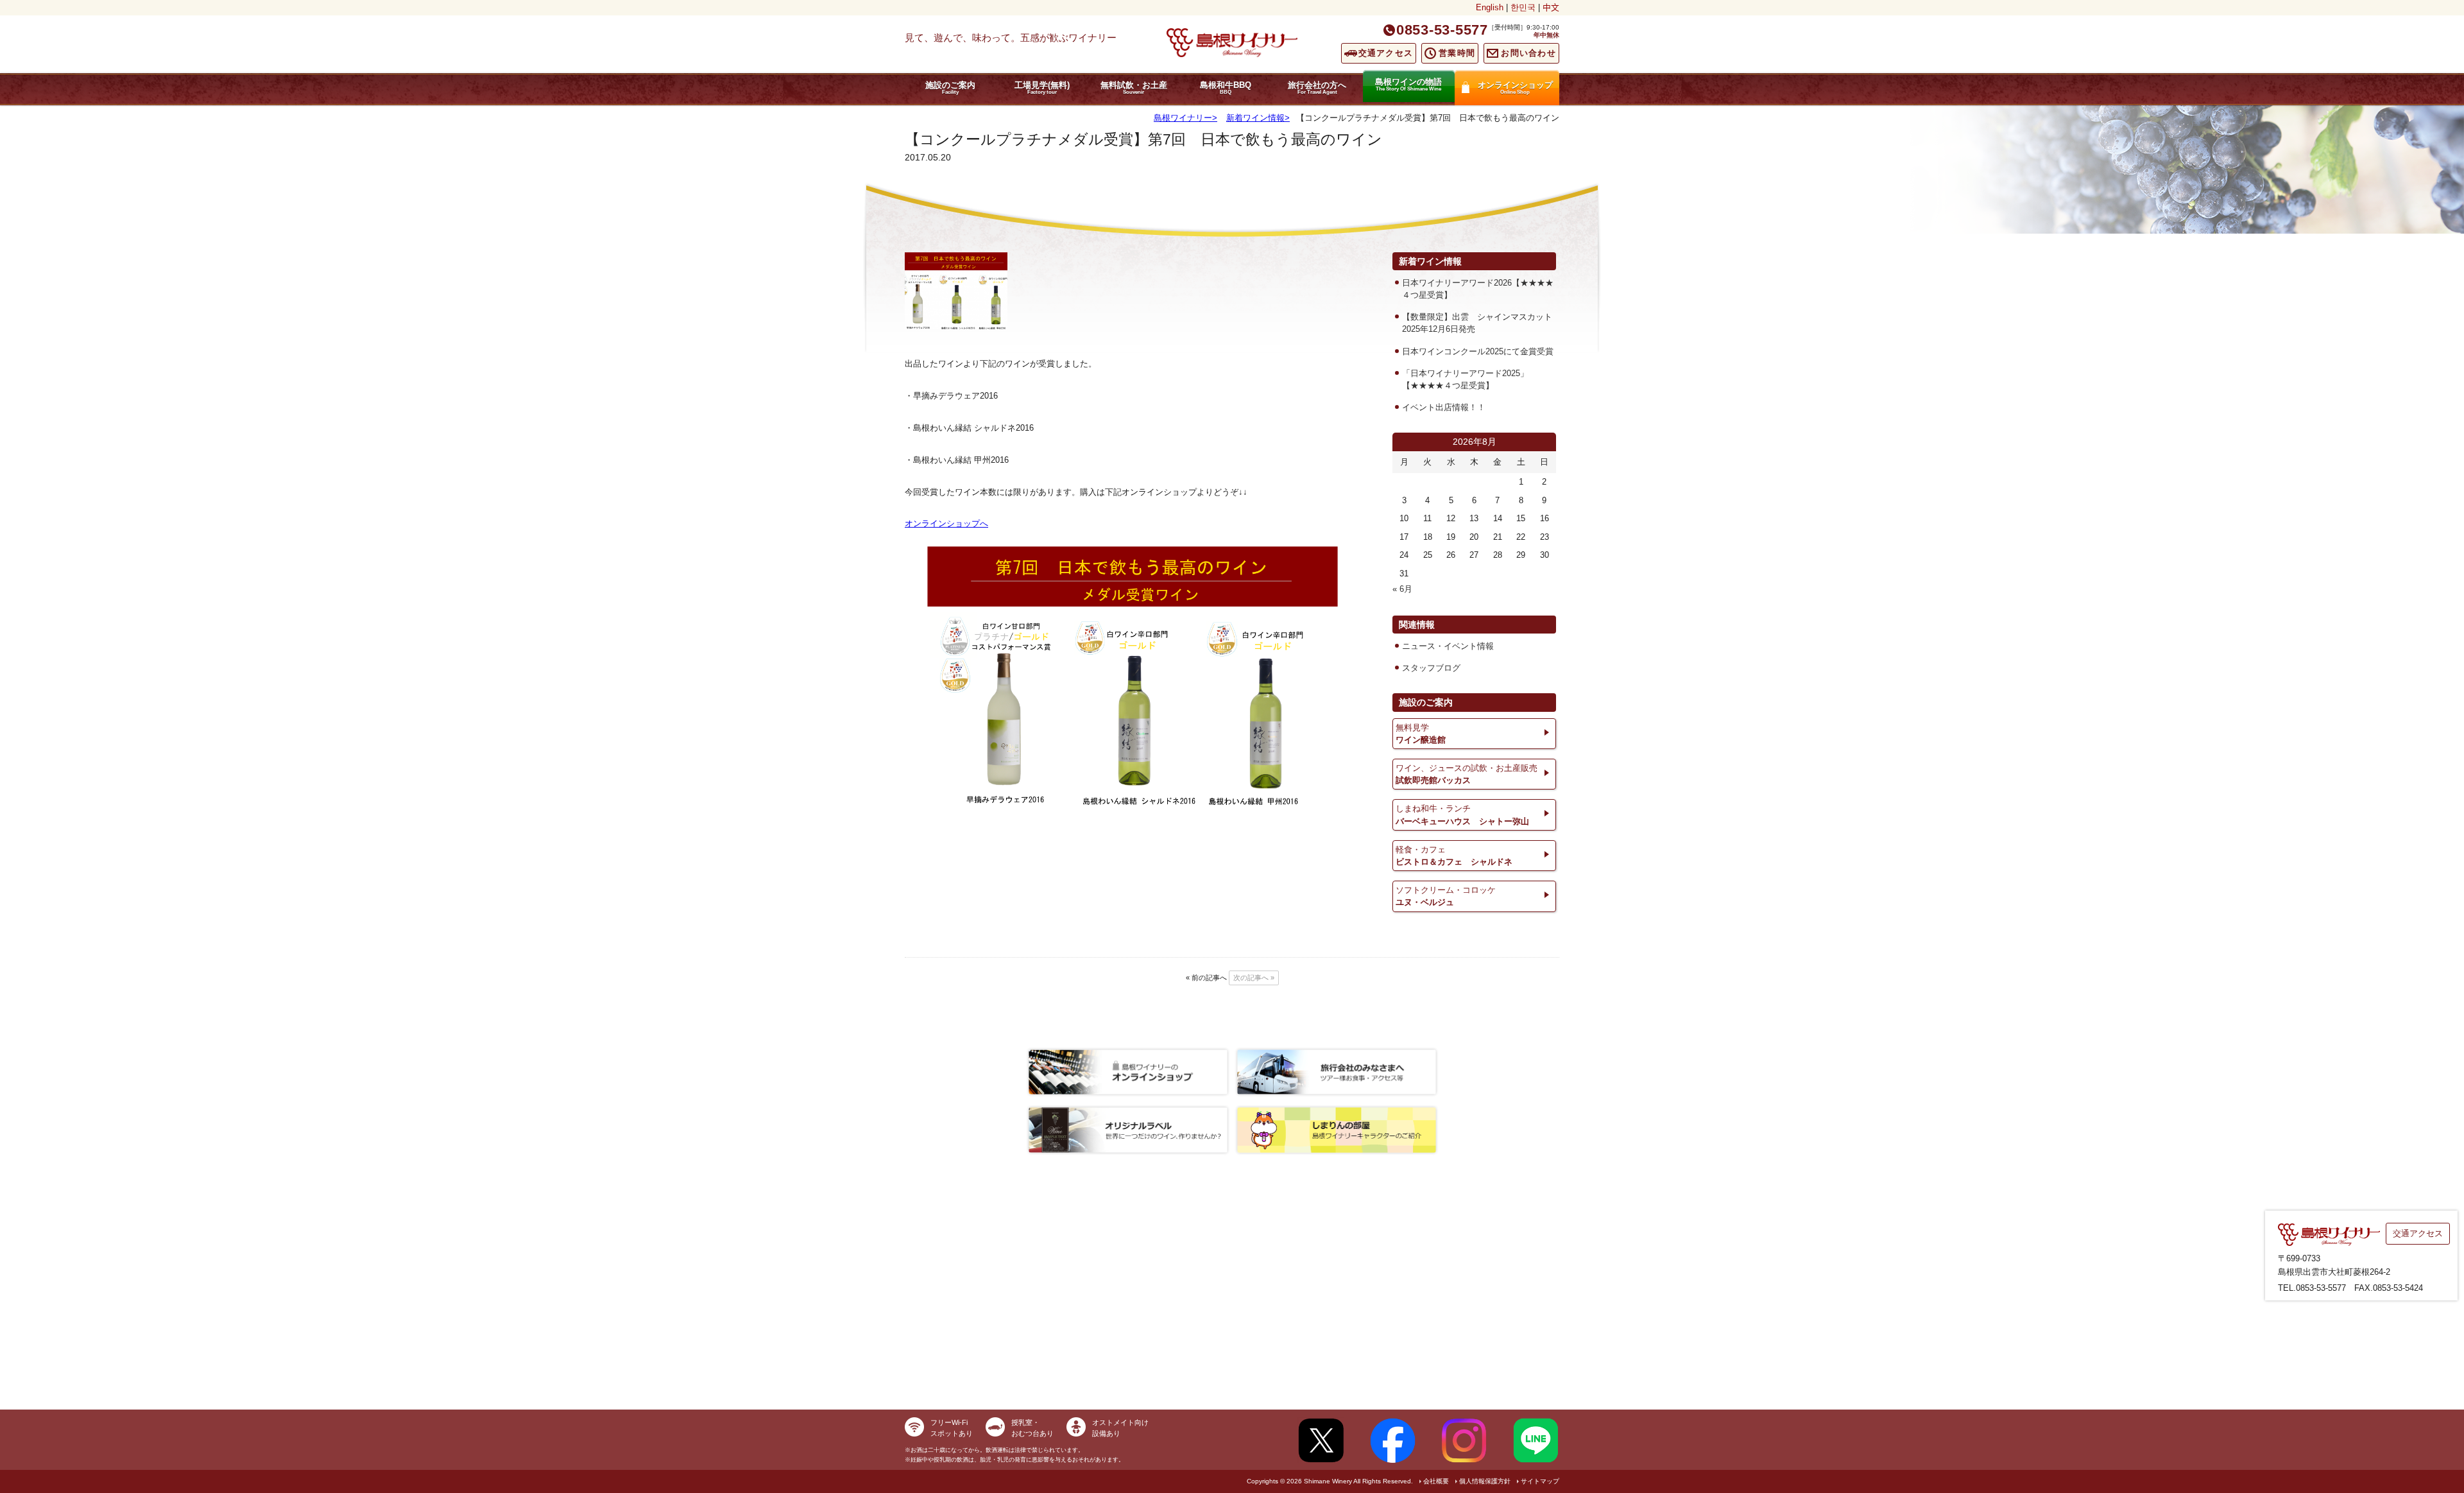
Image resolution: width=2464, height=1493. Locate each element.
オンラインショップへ (946, 523)
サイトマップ (1540, 1481)
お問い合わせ (1528, 53)
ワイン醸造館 (1421, 734)
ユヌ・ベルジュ (1446, 896)
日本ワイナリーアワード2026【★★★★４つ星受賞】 (1478, 289)
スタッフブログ (1431, 668)
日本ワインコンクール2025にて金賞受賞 (1478, 351)
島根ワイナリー (1183, 118)
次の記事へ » (1254, 978)
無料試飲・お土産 (1134, 88)
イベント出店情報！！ (1444, 407)
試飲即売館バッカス (1467, 774)
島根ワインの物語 (1408, 84)
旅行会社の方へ (1317, 88)
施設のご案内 (950, 88)
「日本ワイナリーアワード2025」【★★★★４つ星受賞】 (1465, 379)
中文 (1551, 7)
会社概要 (1436, 1481)
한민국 (1523, 7)
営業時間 (1457, 53)
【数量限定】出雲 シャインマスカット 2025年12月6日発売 (1479, 323)
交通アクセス (1386, 53)
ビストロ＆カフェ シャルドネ (1454, 856)
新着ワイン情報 (1255, 118)
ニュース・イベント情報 (1448, 646)
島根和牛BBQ (1226, 88)
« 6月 (1402, 589)
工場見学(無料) (1042, 88)
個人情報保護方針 (1485, 1481)
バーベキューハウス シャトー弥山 (1462, 815)
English (1490, 7)
